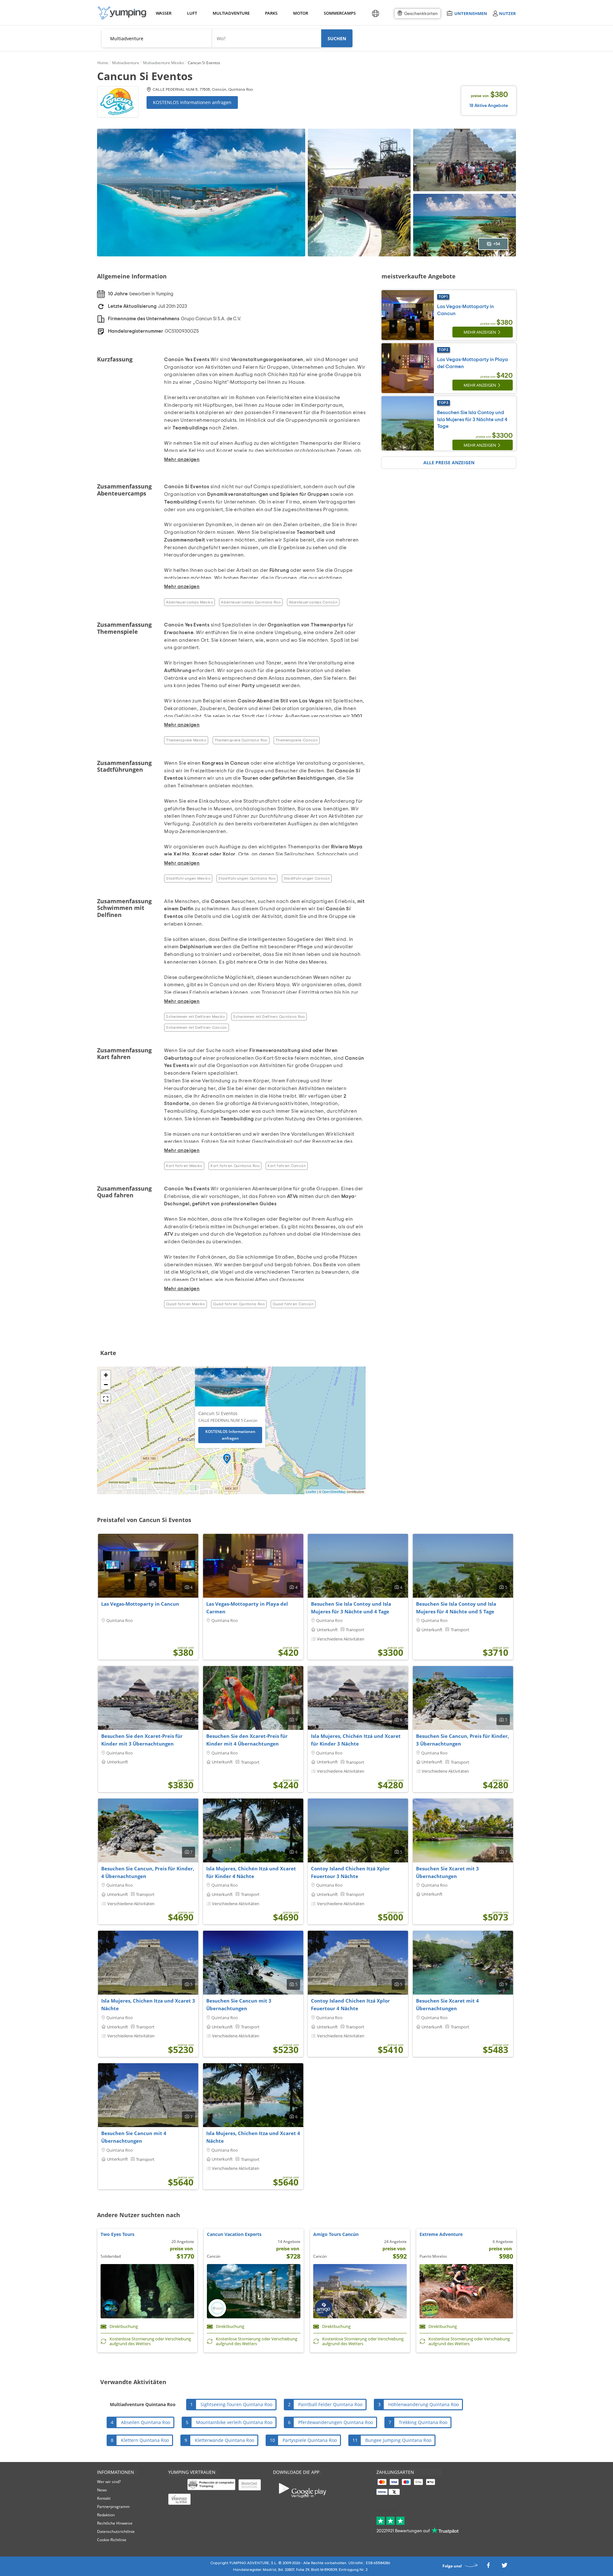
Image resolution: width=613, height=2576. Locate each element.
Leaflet (311, 1492)
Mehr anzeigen (480, 332)
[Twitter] (504, 2567)
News (102, 2490)
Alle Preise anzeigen (449, 462)
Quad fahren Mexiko (185, 1304)
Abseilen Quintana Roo (146, 2422)
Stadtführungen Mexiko (188, 878)
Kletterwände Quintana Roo (224, 2440)
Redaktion (106, 2515)
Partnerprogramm (113, 2507)
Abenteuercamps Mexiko (189, 602)
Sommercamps (339, 13)
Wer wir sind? (109, 2482)
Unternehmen (471, 13)
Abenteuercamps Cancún (313, 602)
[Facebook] (488, 2567)
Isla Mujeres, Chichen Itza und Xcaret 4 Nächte (253, 2137)
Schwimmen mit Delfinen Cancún (196, 1027)
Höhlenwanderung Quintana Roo (424, 2404)
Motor (300, 13)
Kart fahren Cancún (287, 1166)
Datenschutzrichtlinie (116, 2531)
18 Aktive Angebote (489, 106)
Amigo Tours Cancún (336, 2234)
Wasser (163, 13)
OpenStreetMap (334, 1492)
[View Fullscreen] (106, 1399)
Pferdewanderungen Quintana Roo (336, 2422)
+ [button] (106, 1375)
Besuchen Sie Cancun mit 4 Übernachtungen (134, 2137)
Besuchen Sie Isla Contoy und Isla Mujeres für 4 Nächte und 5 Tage (456, 1608)
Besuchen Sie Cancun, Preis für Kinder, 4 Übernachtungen (148, 1872)
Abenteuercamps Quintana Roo (251, 602)
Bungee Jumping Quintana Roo (398, 2440)
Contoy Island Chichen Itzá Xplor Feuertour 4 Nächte (350, 2004)
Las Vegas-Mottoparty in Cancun (140, 1604)
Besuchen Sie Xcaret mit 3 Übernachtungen (447, 1872)
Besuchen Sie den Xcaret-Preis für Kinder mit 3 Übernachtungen (142, 1740)
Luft (192, 13)
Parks (271, 13)
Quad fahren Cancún (293, 1304)
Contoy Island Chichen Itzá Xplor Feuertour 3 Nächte (350, 1872)
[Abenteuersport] (122, 13)
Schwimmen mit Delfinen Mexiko (195, 1017)
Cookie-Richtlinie (112, 2540)
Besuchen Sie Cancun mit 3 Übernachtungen (239, 2004)
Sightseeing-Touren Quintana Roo (236, 2404)
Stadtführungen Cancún (307, 878)
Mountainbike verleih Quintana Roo (234, 2422)
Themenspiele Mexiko (186, 740)
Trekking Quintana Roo (423, 2422)
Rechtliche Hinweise (115, 2523)
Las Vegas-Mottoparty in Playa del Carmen (247, 1608)
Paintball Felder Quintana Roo (330, 2404)
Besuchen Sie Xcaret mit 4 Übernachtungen (447, 2004)
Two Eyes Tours (117, 2234)
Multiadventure (230, 13)
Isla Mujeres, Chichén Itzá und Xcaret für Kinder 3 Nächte (356, 1740)
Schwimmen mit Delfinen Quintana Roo (269, 1017)
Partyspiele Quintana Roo (310, 2440)
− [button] (106, 1385)
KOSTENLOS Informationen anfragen (192, 102)
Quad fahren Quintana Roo (239, 1304)
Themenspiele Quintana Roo (241, 740)
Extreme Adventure (441, 2234)
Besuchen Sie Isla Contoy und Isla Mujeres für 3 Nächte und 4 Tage (472, 419)
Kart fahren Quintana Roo (235, 1166)
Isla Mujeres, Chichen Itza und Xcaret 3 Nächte (148, 2004)
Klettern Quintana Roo (145, 2440)
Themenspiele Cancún (297, 740)
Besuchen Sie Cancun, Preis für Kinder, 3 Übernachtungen (462, 1740)
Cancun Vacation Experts (234, 2234)
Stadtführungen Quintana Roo (247, 878)
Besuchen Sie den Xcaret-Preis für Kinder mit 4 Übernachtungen (247, 1740)
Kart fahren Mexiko (184, 1166)
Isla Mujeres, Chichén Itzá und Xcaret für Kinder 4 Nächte (251, 1872)
